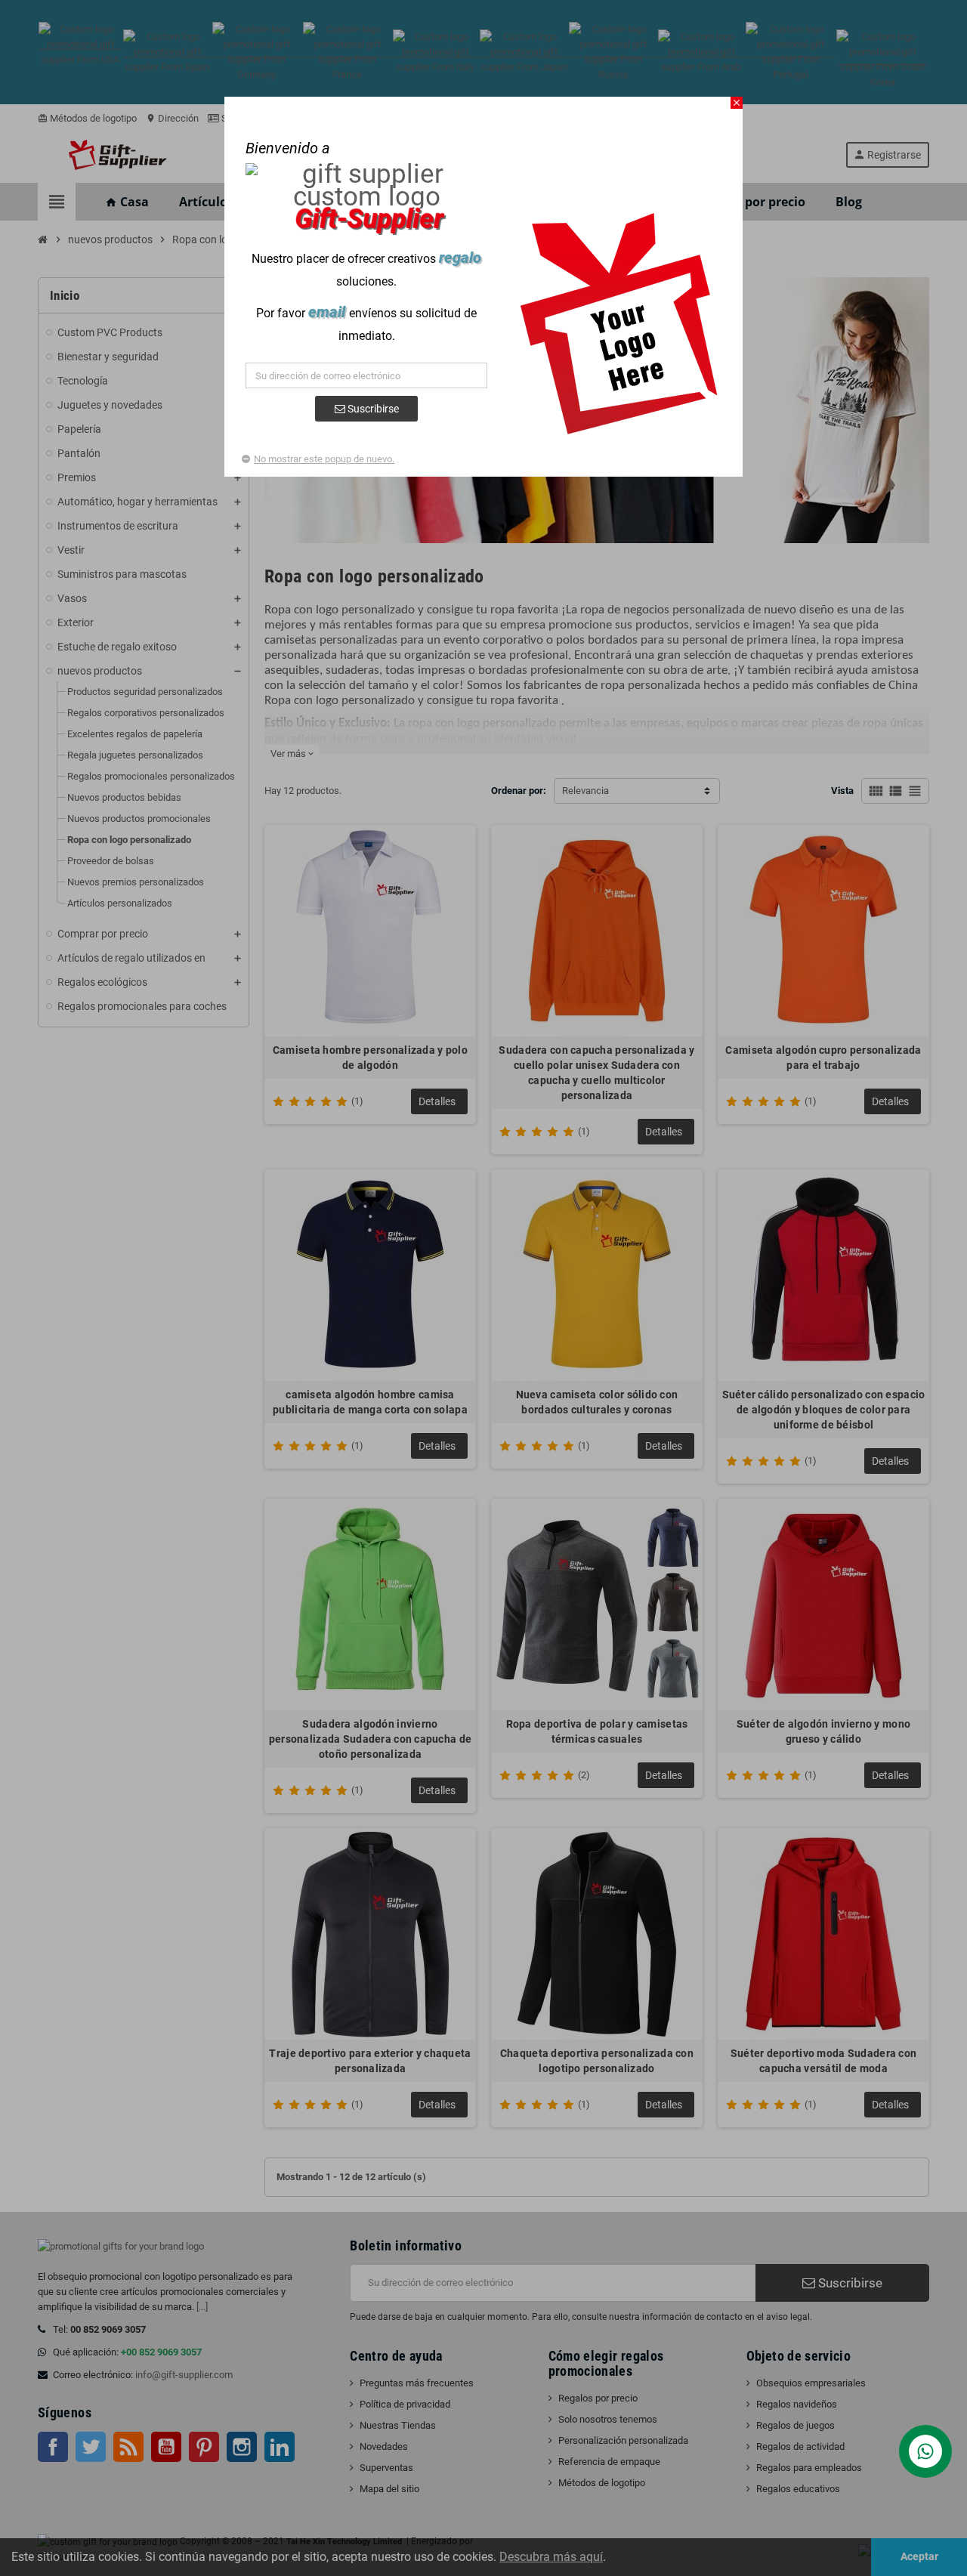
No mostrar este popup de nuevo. (324, 459)
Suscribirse (372, 409)
